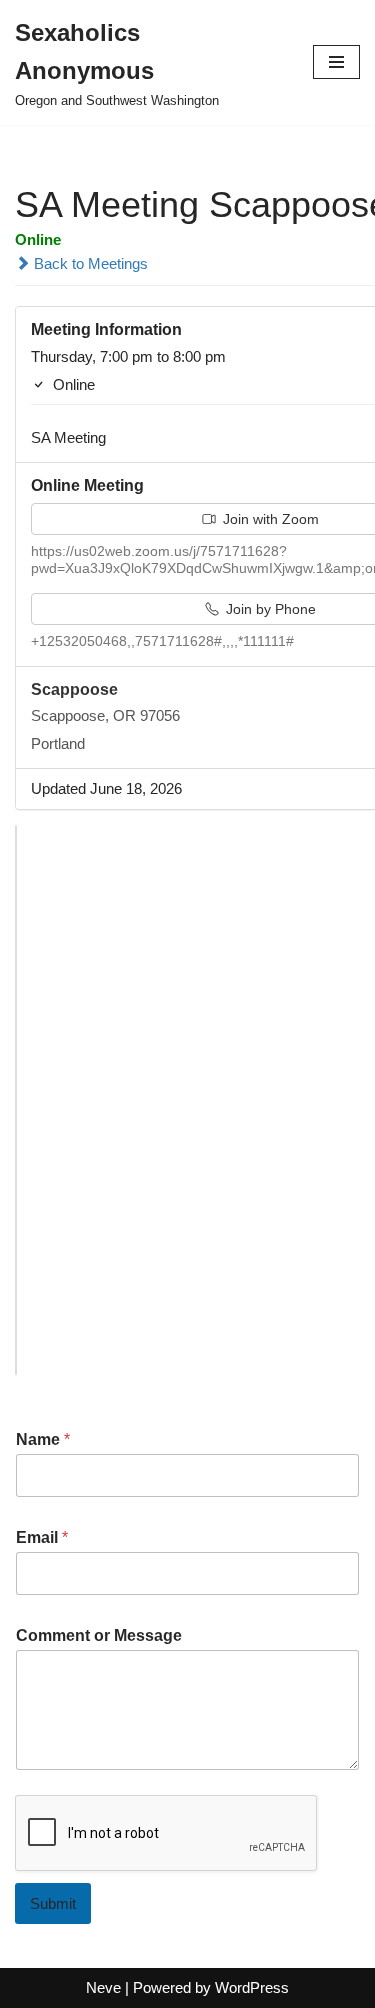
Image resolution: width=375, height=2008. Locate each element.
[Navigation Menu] (336, 62)
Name (43, 1439)
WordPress (252, 1987)
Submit (53, 1903)
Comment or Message (99, 1635)
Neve (103, 1987)
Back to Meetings (89, 263)
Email (42, 1537)
